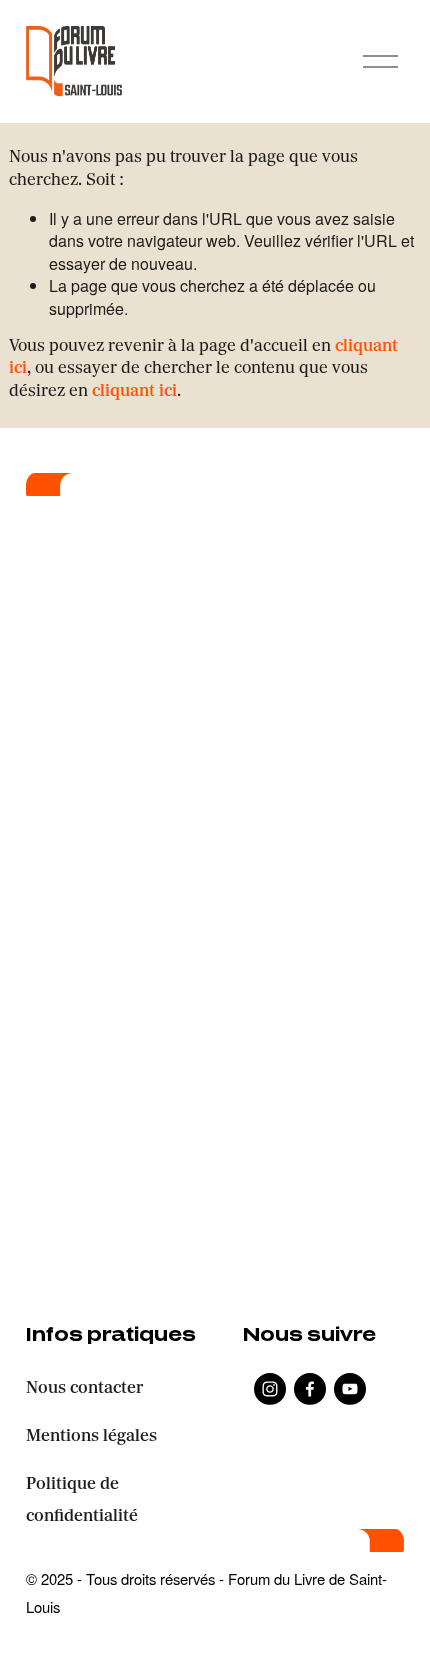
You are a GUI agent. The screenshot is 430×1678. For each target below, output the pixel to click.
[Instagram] (270, 1389)
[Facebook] (310, 1389)
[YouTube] (350, 1389)
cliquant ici (134, 392)
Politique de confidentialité (82, 1501)
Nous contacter (84, 1389)
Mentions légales (91, 1437)
